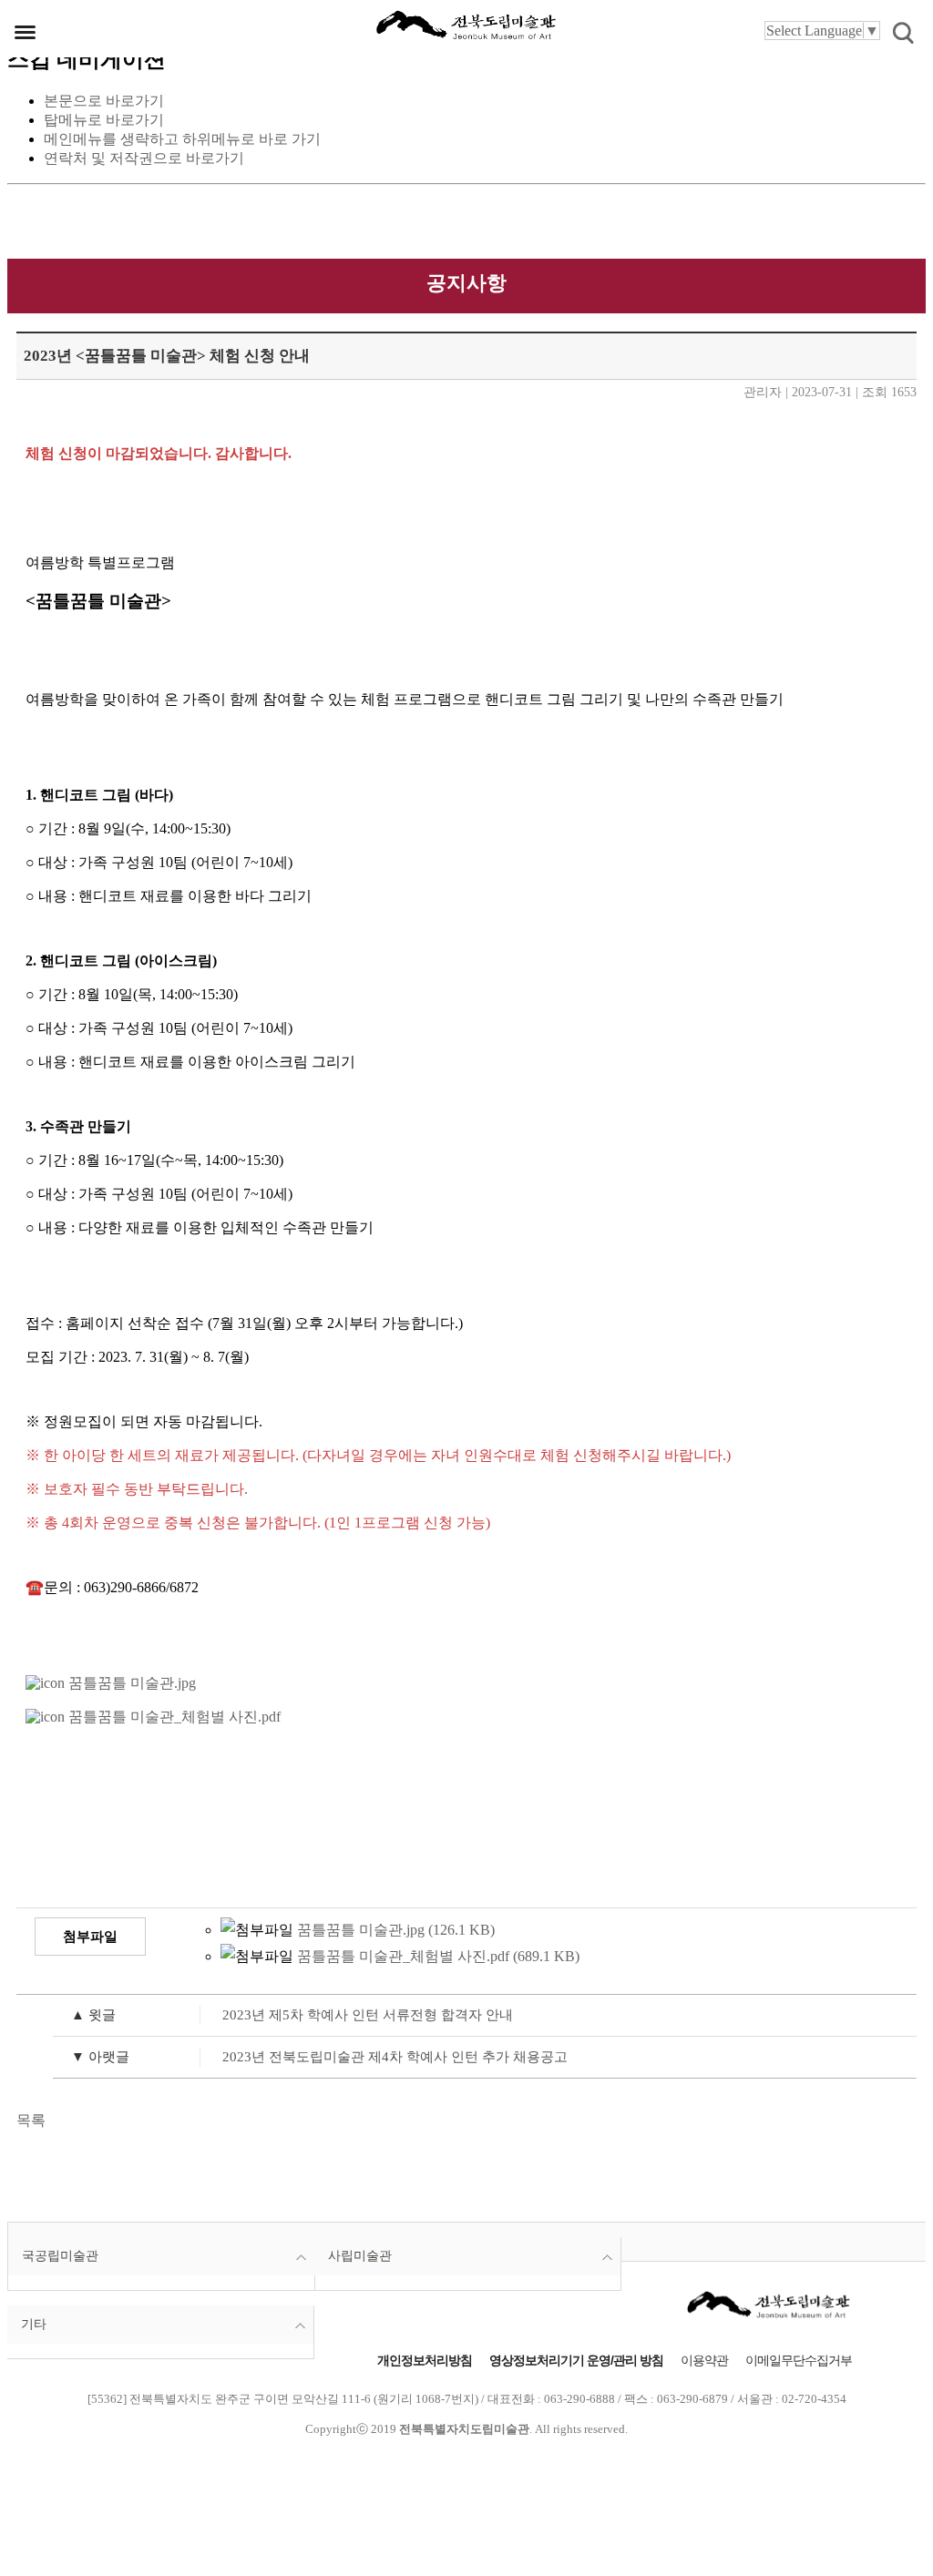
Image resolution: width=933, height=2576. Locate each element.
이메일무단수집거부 (799, 2361)
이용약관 (704, 2361)
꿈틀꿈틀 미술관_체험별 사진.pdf (173, 1717)
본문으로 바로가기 (104, 101)
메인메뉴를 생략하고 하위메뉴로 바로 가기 (182, 139)
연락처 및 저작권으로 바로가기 (144, 158)
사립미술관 (360, 2256)
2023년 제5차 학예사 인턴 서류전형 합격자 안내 (292, 2014)
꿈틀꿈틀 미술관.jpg (130, 1683)
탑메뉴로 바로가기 (104, 120)
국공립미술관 (60, 2256)
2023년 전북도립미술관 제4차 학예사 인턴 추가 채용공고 (319, 2056)
